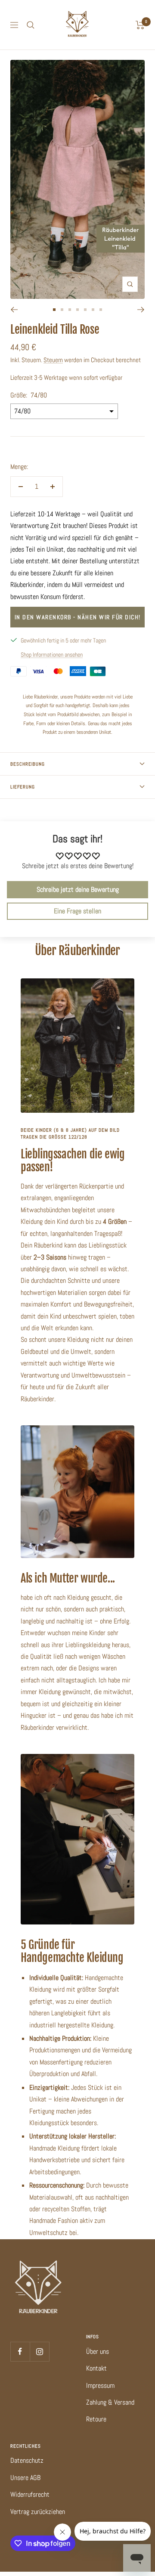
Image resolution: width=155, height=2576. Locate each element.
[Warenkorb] (140, 25)
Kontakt (96, 2368)
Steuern (53, 360)
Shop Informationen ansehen (52, 655)
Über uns (98, 2351)
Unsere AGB (25, 2478)
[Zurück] (14, 310)
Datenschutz (27, 2460)
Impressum (100, 2385)
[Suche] (31, 25)
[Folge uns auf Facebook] (20, 2351)
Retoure (96, 2419)
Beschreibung (28, 764)
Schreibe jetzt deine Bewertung (78, 889)
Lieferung (23, 787)
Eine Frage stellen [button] (77, 911)
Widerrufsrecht (30, 2494)
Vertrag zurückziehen (38, 2512)
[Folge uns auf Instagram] (39, 2351)
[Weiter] (141, 310)
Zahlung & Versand (110, 2402)
